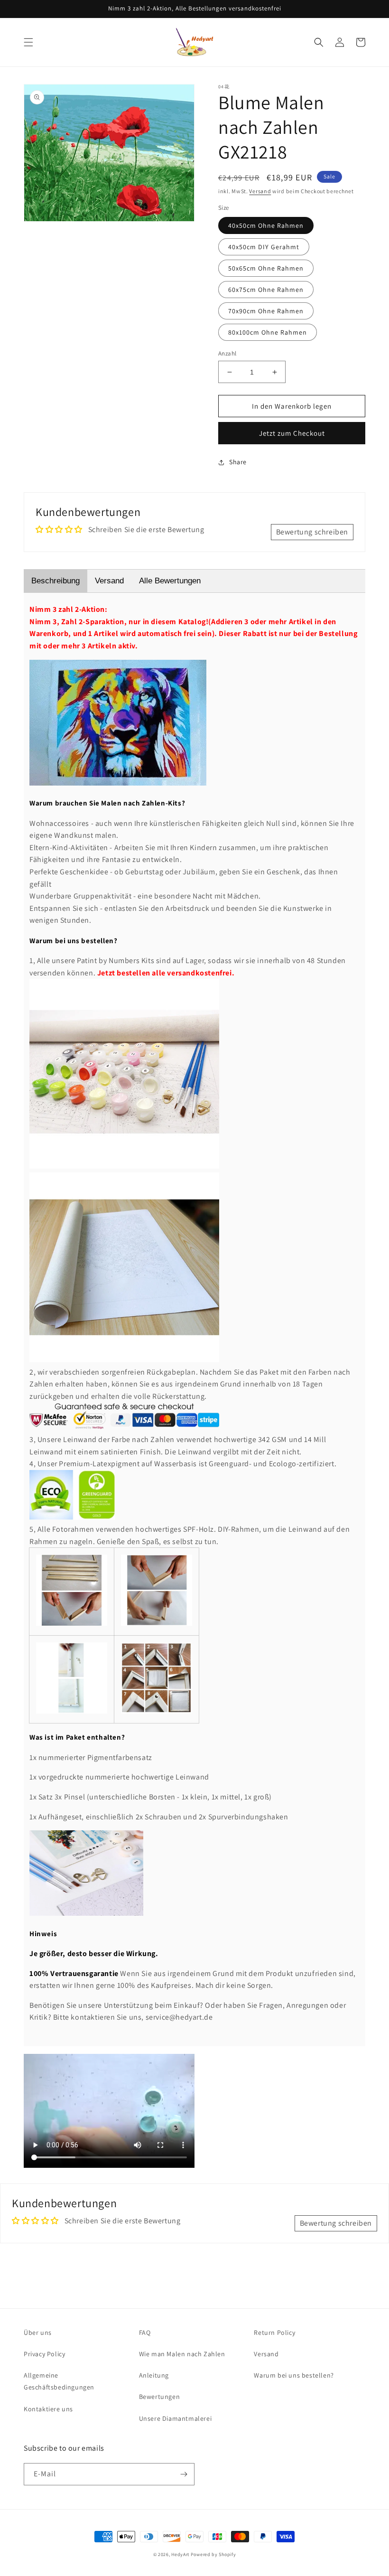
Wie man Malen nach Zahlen (182, 2354)
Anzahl (227, 353)
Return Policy (274, 2332)
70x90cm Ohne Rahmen (266, 311)
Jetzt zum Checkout (292, 433)
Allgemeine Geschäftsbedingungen (59, 2381)
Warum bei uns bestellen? (294, 2375)
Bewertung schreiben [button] (312, 532)
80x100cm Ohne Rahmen (268, 332)
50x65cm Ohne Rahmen (266, 268)
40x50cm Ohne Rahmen (266, 225)
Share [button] (238, 462)
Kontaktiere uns (48, 2409)
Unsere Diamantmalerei (176, 2418)
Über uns (38, 2332)
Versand (260, 191)
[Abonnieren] (184, 2474)
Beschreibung (56, 581)
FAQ (145, 2332)
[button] (28, 42)
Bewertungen (160, 2397)
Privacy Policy (44, 2354)
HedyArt (180, 2554)
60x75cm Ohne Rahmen (266, 290)
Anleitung (154, 2375)
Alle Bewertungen (170, 581)
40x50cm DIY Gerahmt (264, 247)
